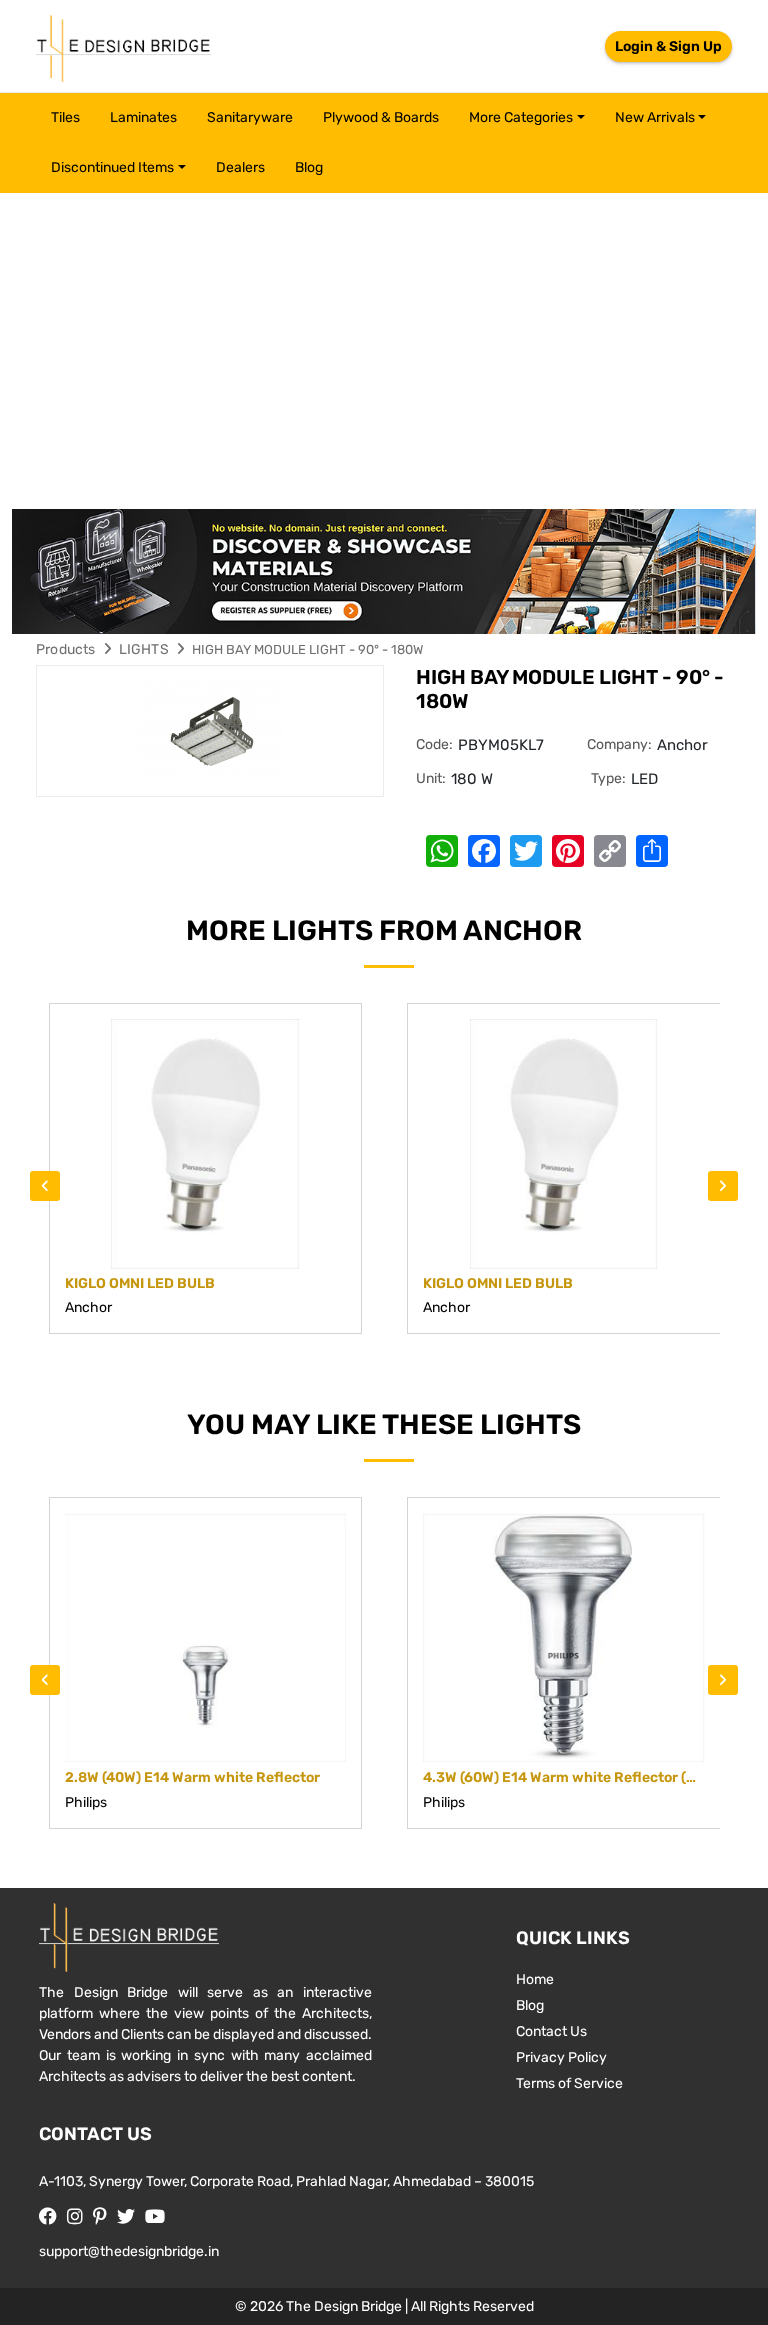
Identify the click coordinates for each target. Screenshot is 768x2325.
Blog (309, 167)
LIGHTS (144, 649)
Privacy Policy (561, 2057)
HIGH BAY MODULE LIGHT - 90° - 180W (307, 649)
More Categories (521, 117)
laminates (143, 117)
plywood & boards (381, 117)
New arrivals (655, 117)
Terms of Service (569, 2083)
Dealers (240, 167)
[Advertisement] (384, 343)
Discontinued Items (112, 167)
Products (66, 649)
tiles (65, 117)
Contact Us (551, 2031)
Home (535, 1979)
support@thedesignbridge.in (129, 2251)
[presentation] (45, 1186)
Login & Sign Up (668, 46)
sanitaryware (250, 117)
